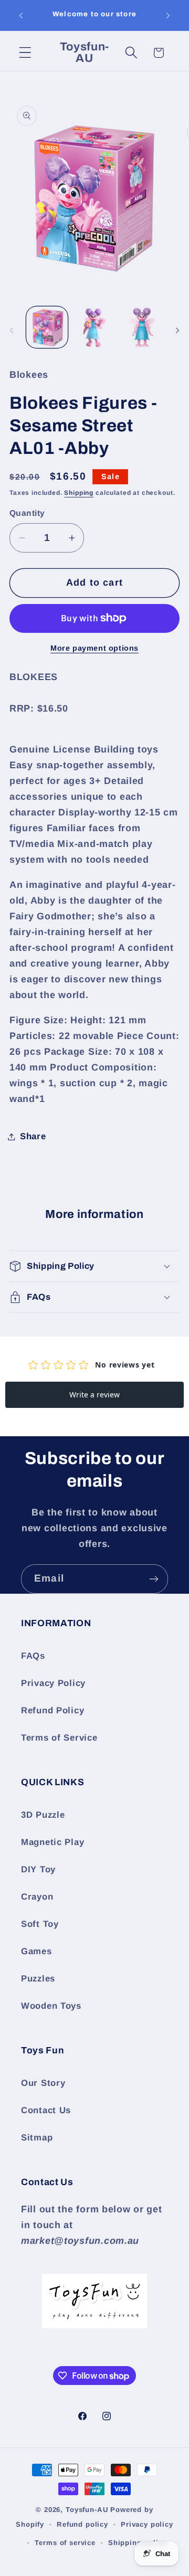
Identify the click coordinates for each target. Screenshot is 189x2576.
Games (36, 1951)
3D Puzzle (43, 1815)
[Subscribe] (154, 1579)
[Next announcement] (168, 15)
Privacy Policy (53, 1683)
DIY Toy (38, 1869)
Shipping (79, 493)
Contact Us (46, 2110)
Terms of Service (59, 1738)
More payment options (94, 648)
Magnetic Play (52, 1842)
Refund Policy (52, 1710)
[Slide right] (177, 331)
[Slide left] (12, 331)
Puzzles (38, 1979)
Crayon (37, 1897)
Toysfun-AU (87, 2510)
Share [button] (33, 1136)
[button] (25, 53)
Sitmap (37, 2138)
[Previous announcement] (21, 15)
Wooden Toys (51, 2006)
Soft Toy (40, 1924)
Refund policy (82, 2524)
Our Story (43, 2083)
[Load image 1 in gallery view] (47, 327)
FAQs (33, 1656)
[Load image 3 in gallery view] (142, 327)
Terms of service (65, 2543)
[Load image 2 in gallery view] (95, 327)
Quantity (27, 513)
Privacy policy (147, 2524)
